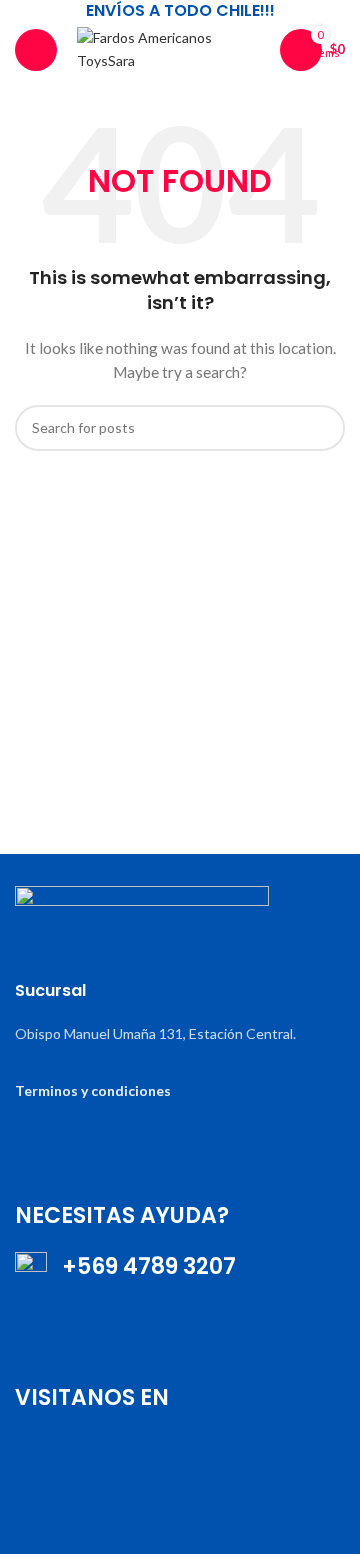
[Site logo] (168, 47)
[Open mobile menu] (36, 50)
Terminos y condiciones (93, 1090)
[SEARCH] (322, 428)
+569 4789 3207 (141, 1266)
